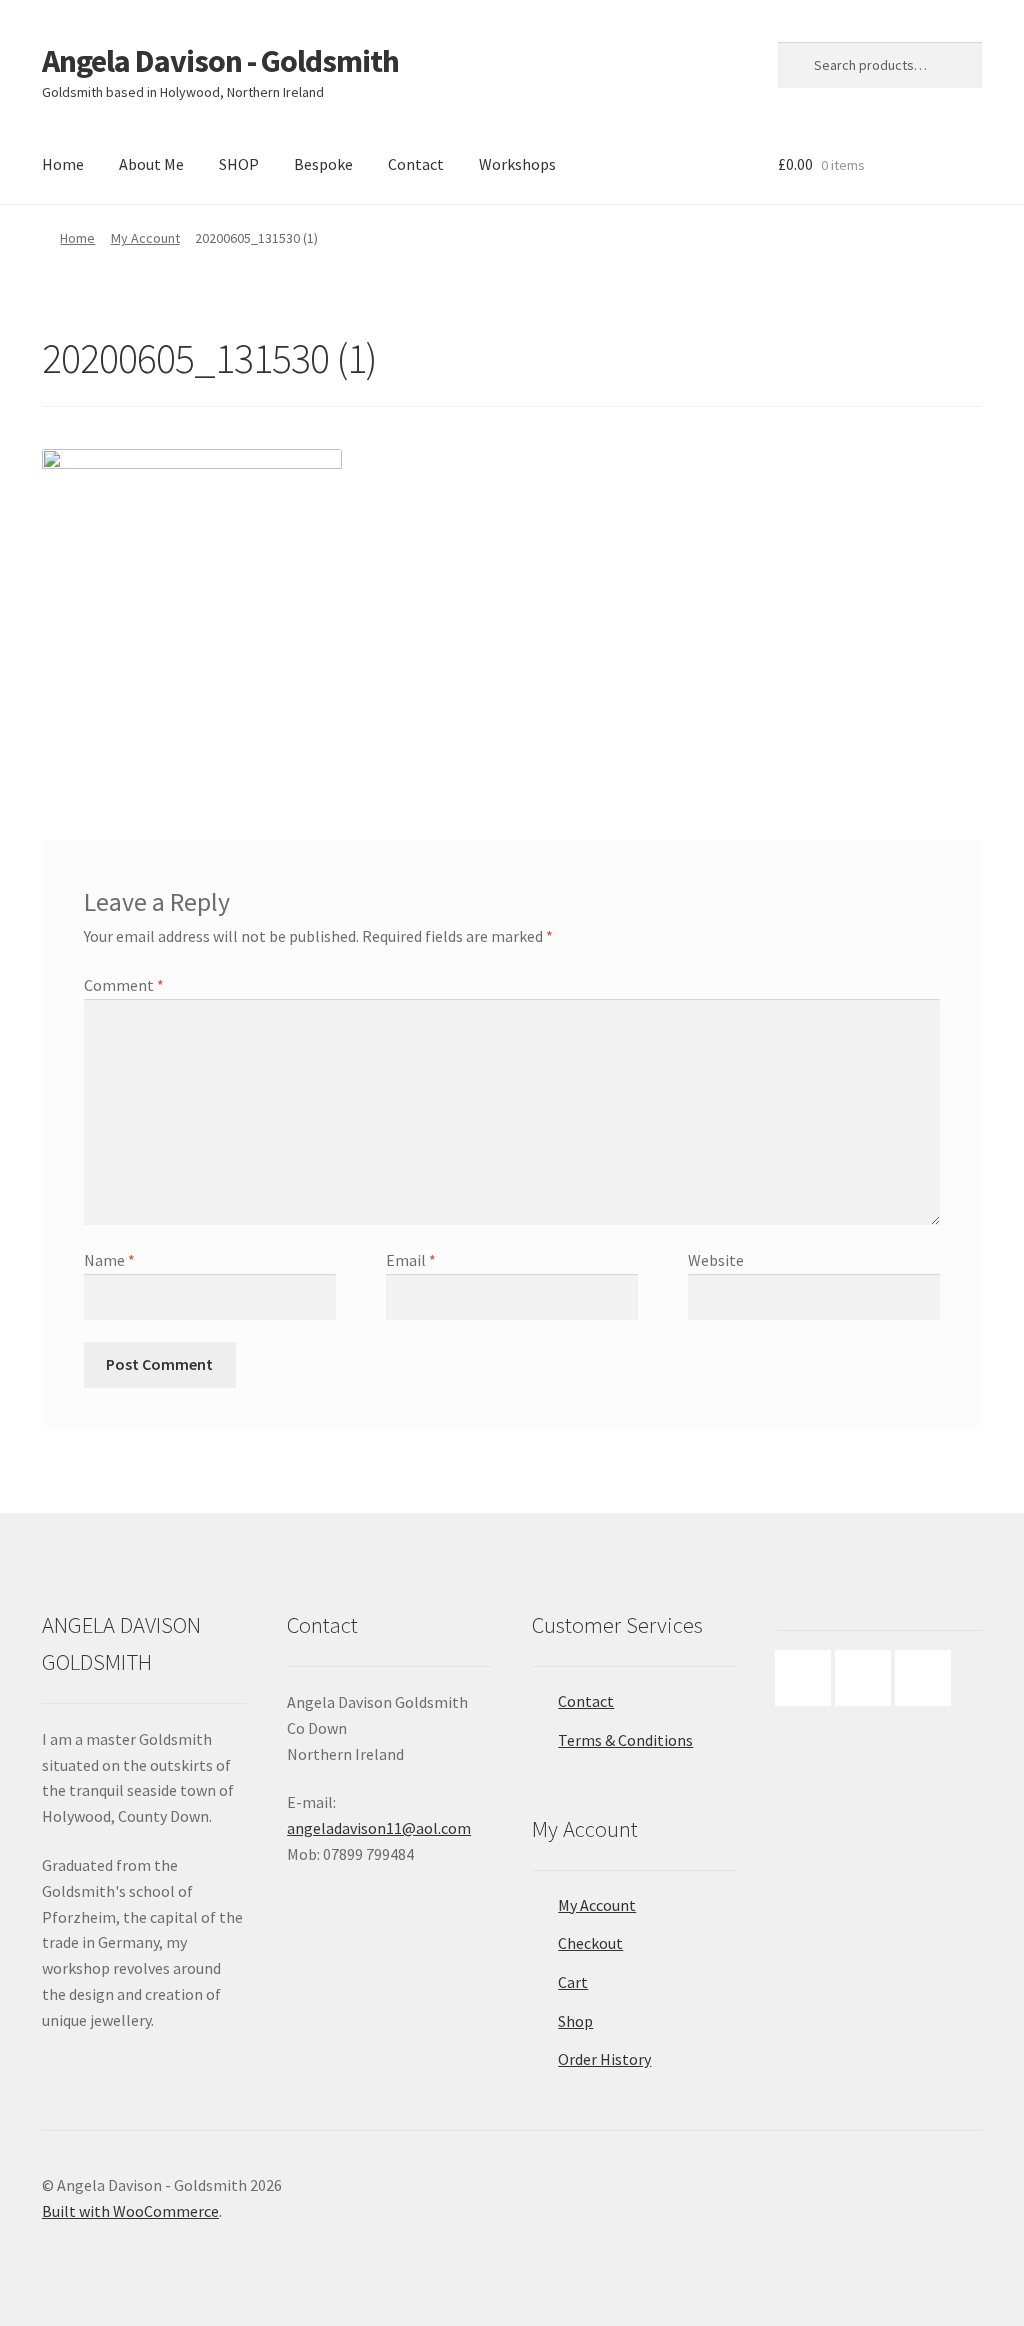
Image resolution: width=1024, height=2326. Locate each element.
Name (109, 1260)
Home (63, 164)
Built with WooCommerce (130, 2211)
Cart (573, 1982)
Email (411, 1260)
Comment (124, 985)
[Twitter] (928, 1678)
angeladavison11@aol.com (379, 1828)
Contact (416, 164)
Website (716, 1260)
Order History (604, 2059)
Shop (575, 2021)
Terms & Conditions (625, 1740)
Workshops (517, 164)
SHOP (239, 164)
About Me (151, 164)
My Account (145, 238)
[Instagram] (868, 1678)
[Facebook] (808, 1678)
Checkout (590, 1943)
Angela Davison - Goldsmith (220, 61)
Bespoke (323, 164)
